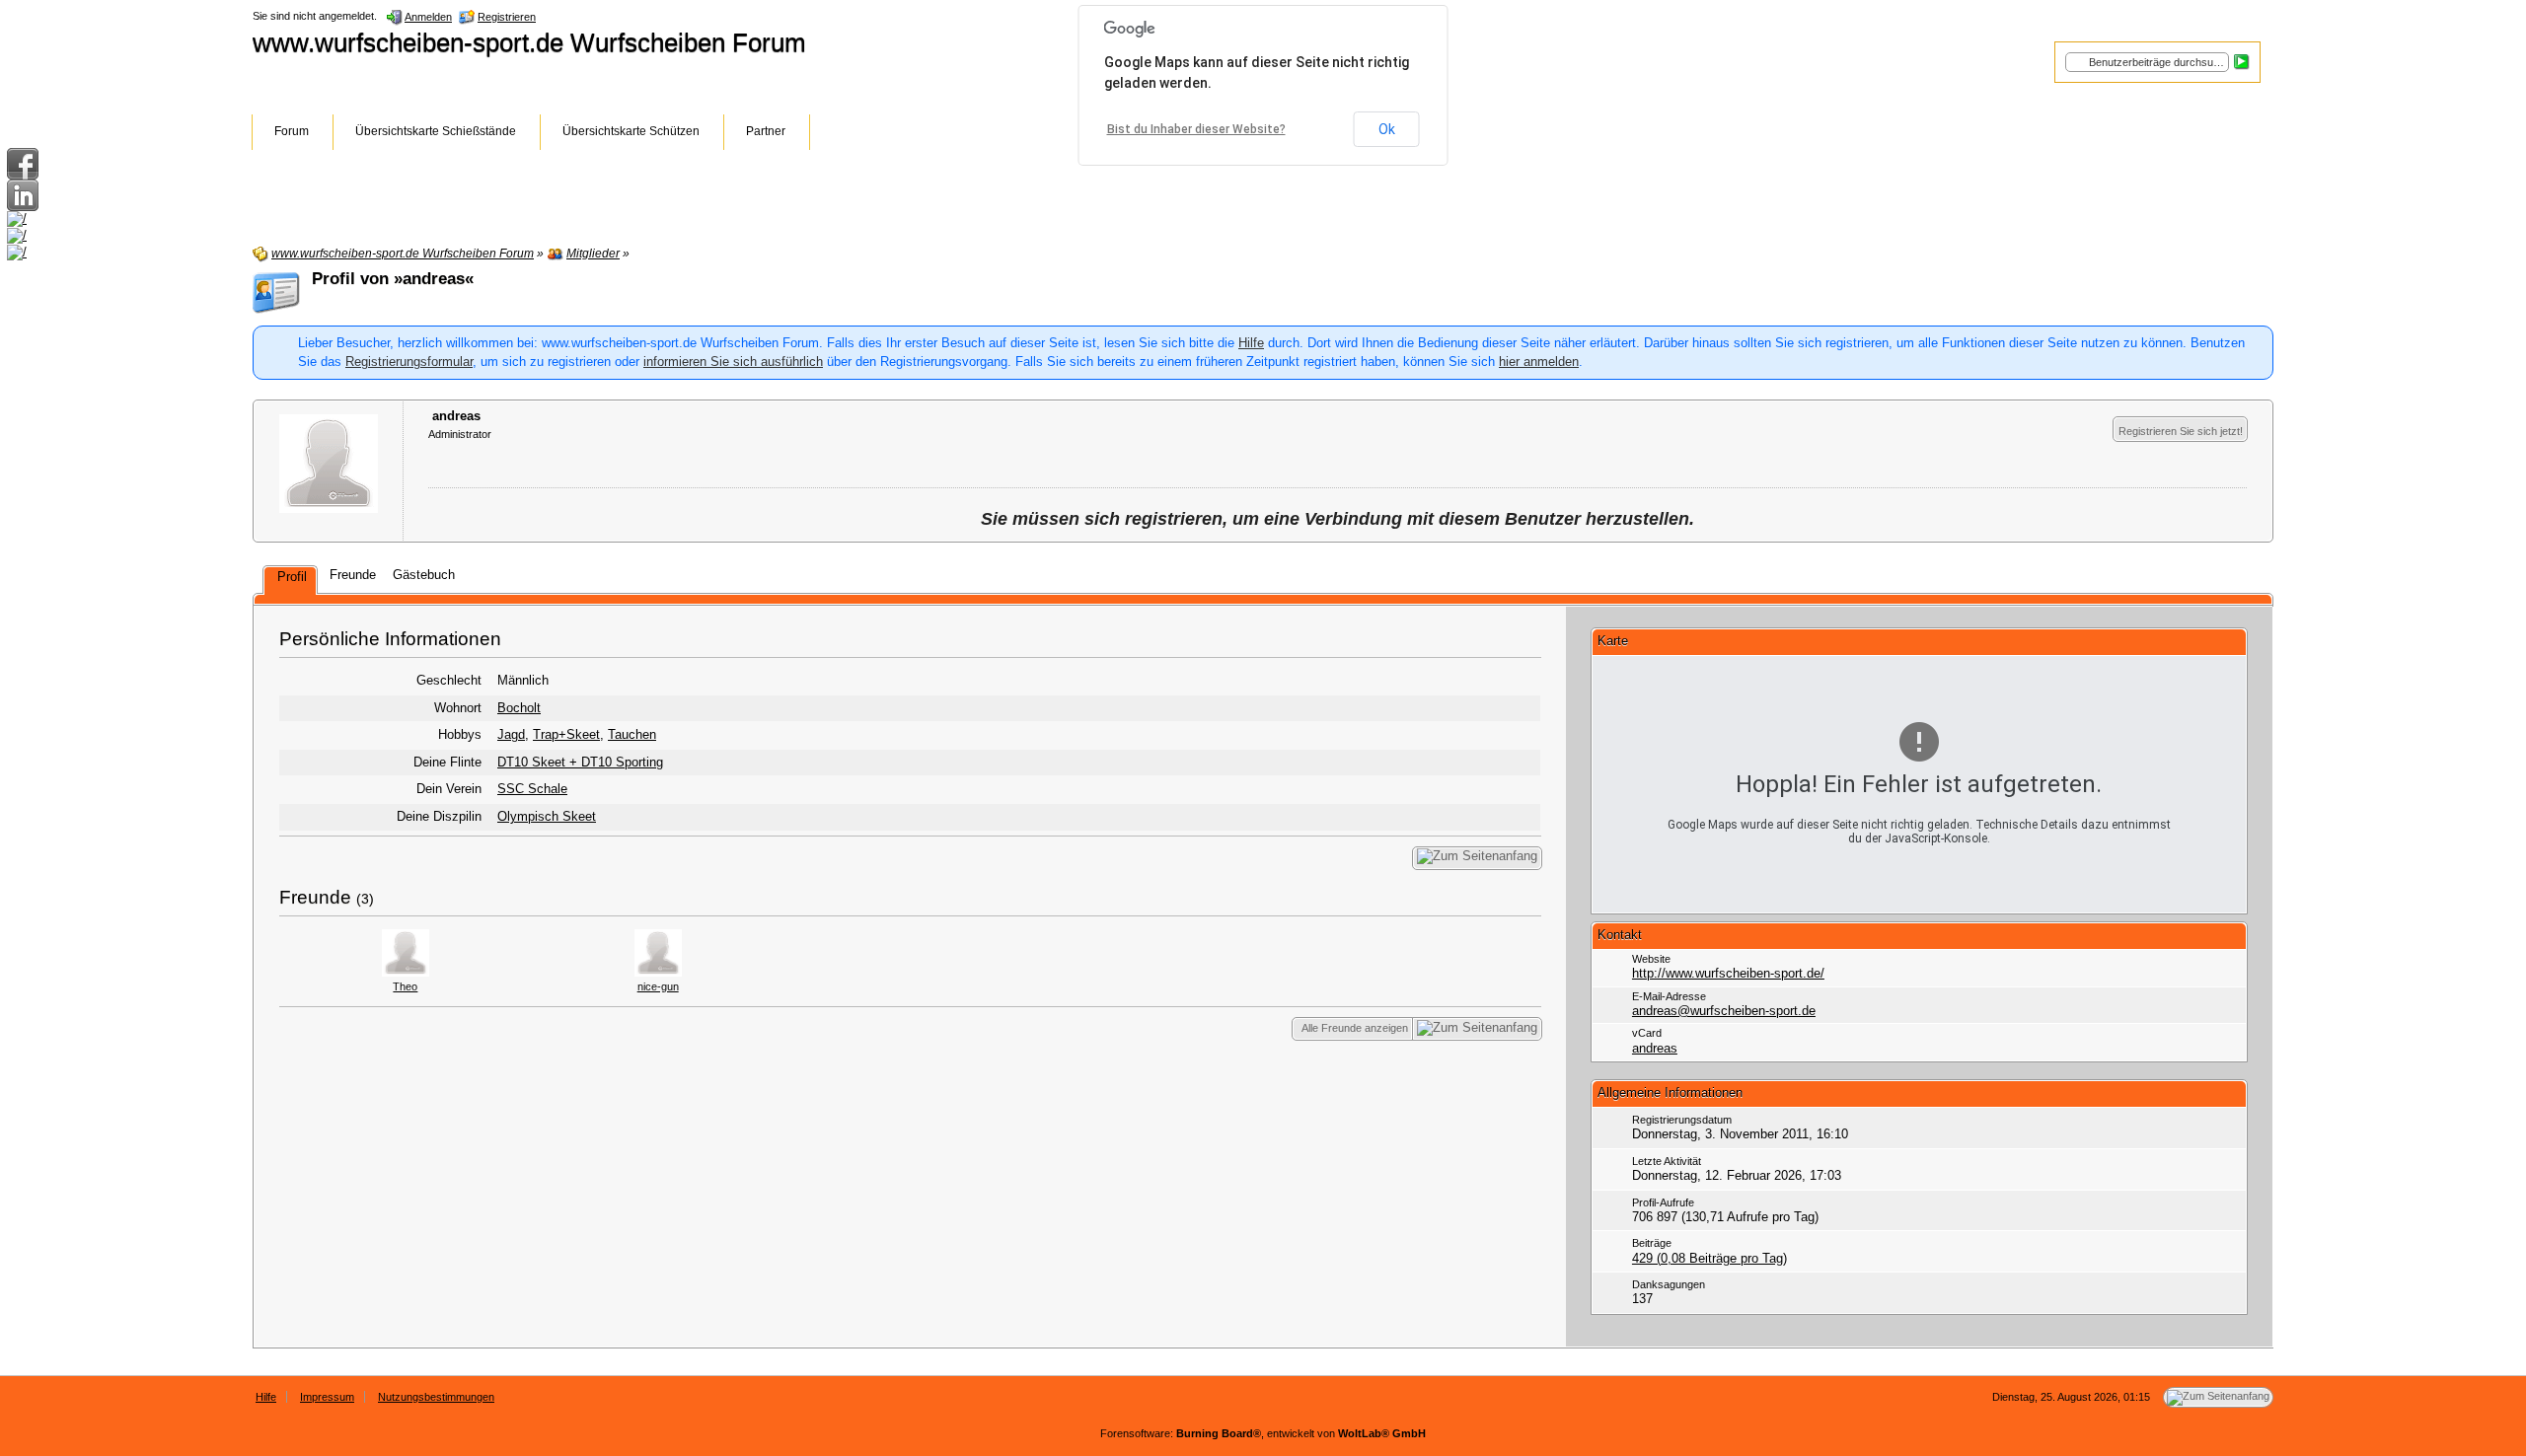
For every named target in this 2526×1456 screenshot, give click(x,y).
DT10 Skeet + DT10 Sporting (580, 762)
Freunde (315, 897)
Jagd (511, 734)
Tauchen (632, 734)
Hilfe (1251, 343)
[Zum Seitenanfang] (1477, 858)
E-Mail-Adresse (1669, 996)
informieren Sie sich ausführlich (733, 362)
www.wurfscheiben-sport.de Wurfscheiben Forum (529, 42)
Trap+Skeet (566, 734)
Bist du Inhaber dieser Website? (1196, 129)
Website (1651, 959)
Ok (1387, 129)
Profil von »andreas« (393, 279)
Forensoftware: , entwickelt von (1263, 1433)
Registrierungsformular (409, 362)
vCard (1647, 1033)
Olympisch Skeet (547, 816)
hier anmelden (1539, 362)
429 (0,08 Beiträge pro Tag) (1709, 1258)
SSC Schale (532, 789)
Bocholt (519, 708)
